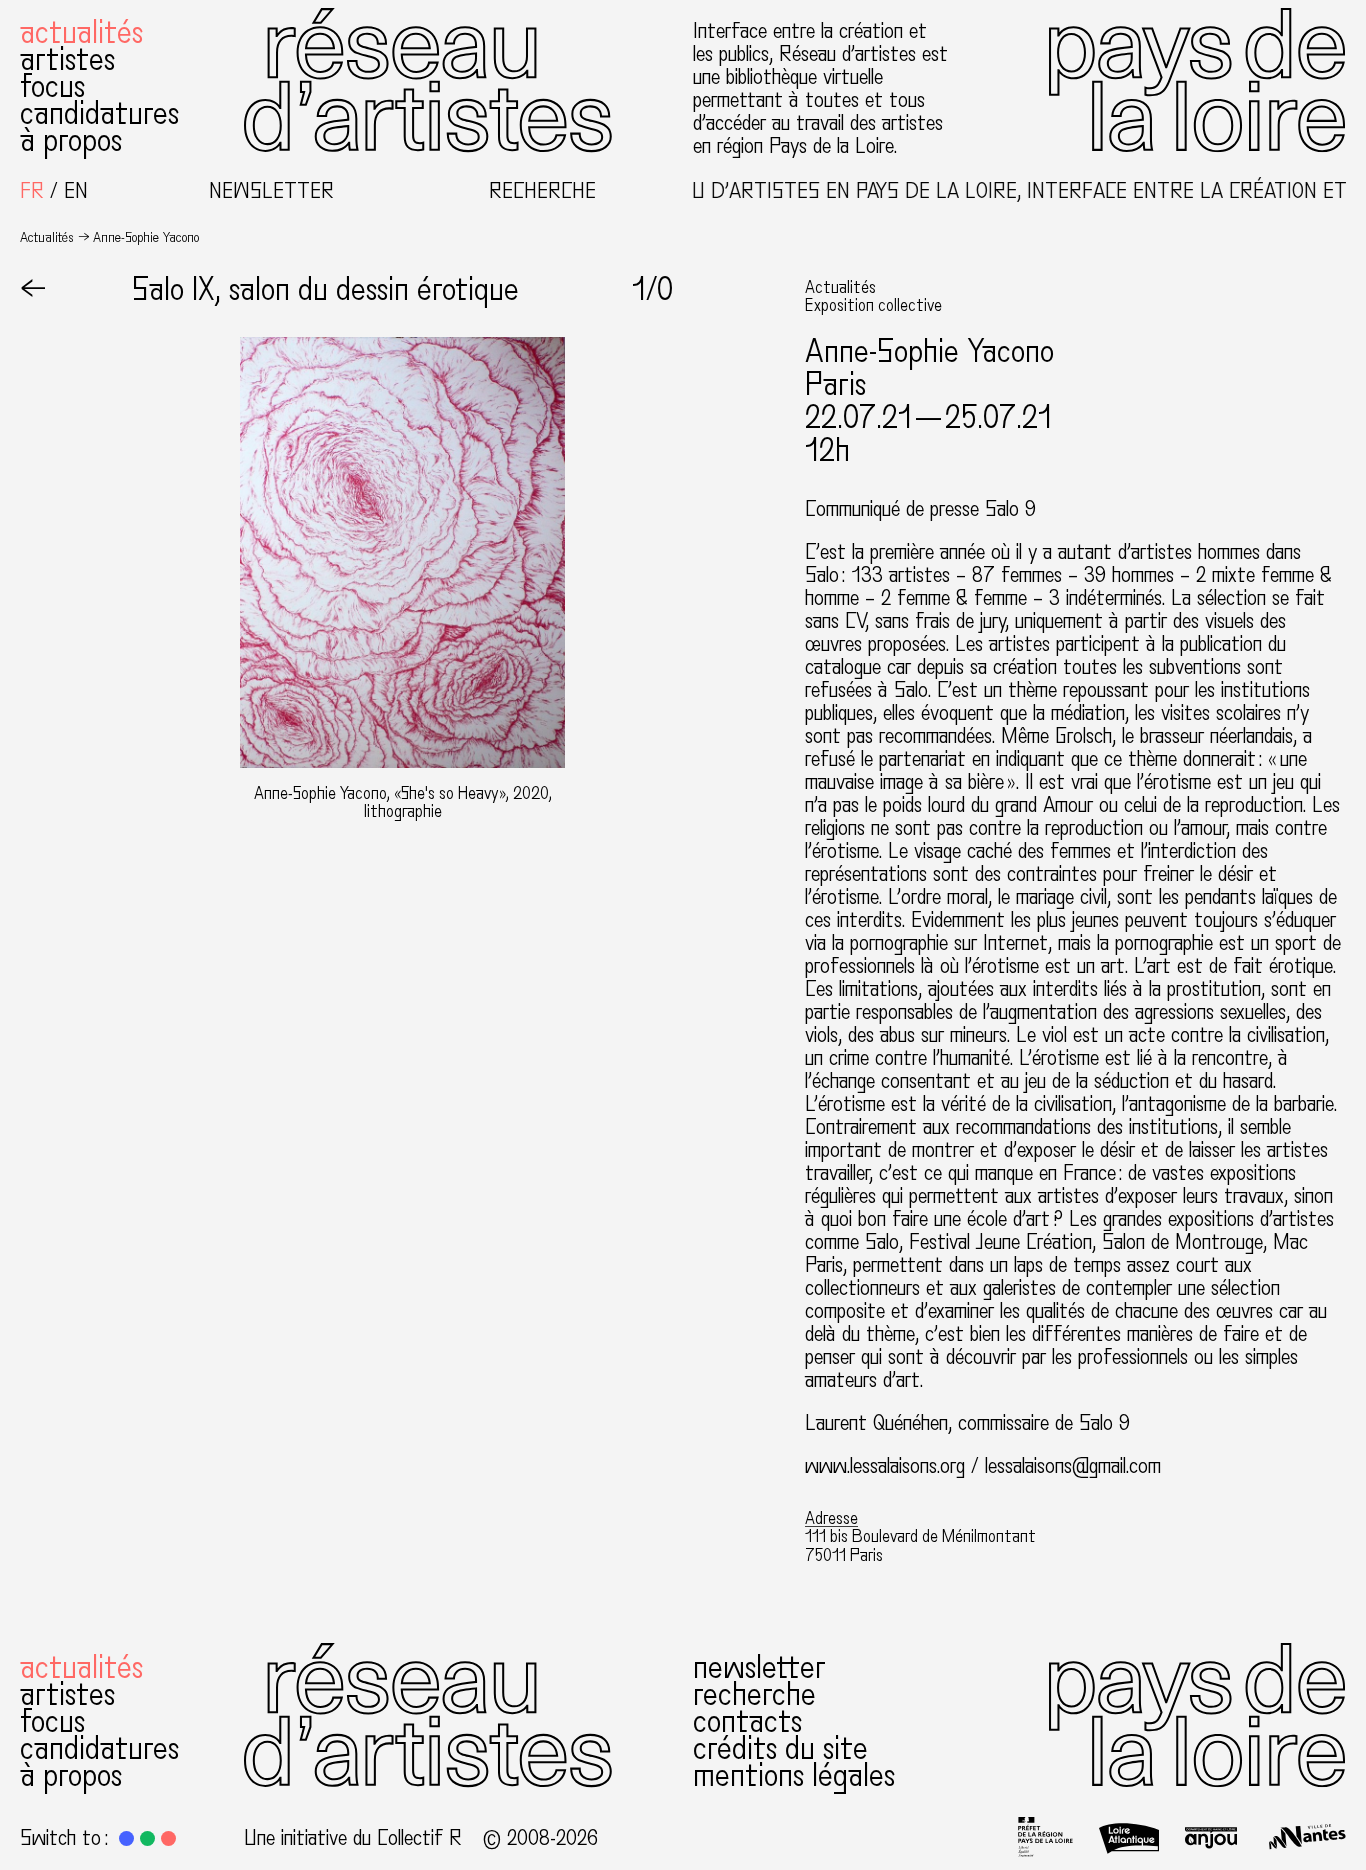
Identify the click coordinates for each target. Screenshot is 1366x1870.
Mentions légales (794, 1776)
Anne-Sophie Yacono (929, 352)
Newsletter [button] (271, 191)
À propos (71, 141)
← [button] (33, 290)
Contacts (747, 1722)
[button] (126, 1838)
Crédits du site (780, 1749)
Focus (52, 87)
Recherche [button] (542, 191)
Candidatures (99, 114)
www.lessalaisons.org (888, 1466)
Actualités (81, 33)
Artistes (67, 60)
